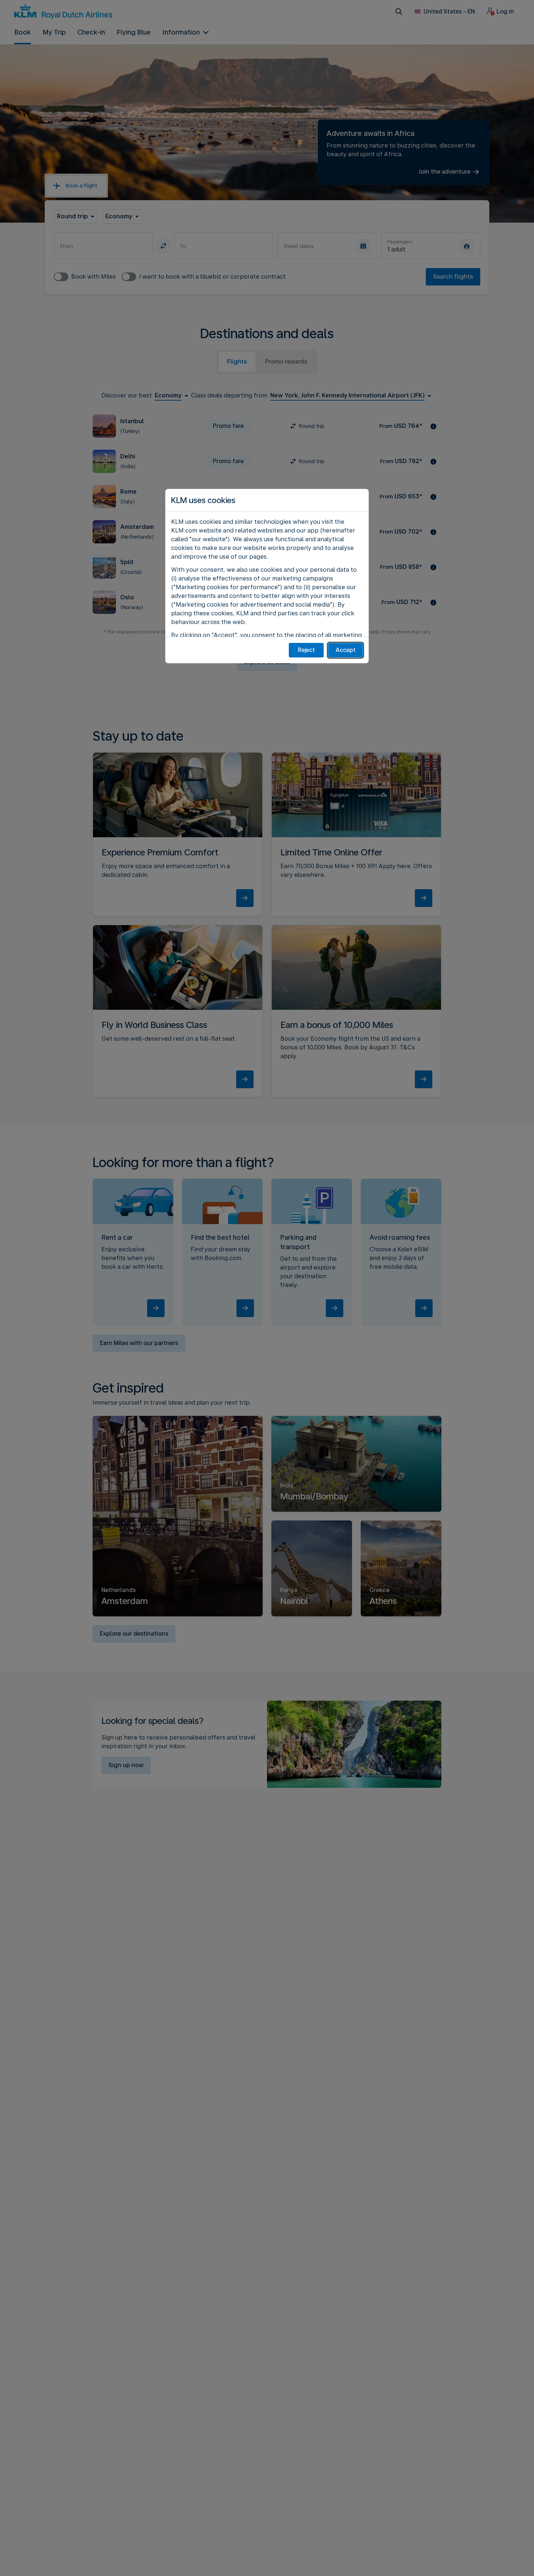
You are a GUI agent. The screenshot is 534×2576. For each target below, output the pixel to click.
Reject (306, 650)
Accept (346, 650)
